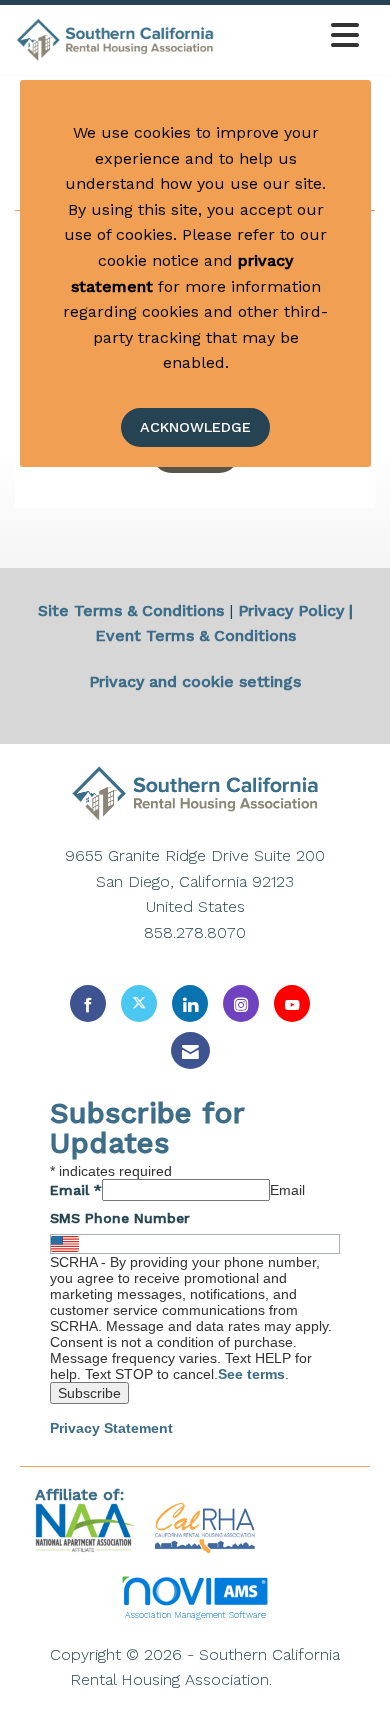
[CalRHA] (202, 1526)
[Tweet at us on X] (139, 1003)
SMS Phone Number (120, 1218)
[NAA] (87, 1526)
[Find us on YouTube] (292, 1003)
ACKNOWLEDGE (195, 427)
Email (76, 1190)
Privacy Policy (291, 610)
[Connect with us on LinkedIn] (190, 1003)
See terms (251, 1374)
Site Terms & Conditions (131, 610)
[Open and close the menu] (292, 36)
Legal (299, 1679)
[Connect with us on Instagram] (241, 1003)
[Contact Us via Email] (190, 1050)
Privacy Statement (111, 1428)
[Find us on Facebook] (88, 1003)
